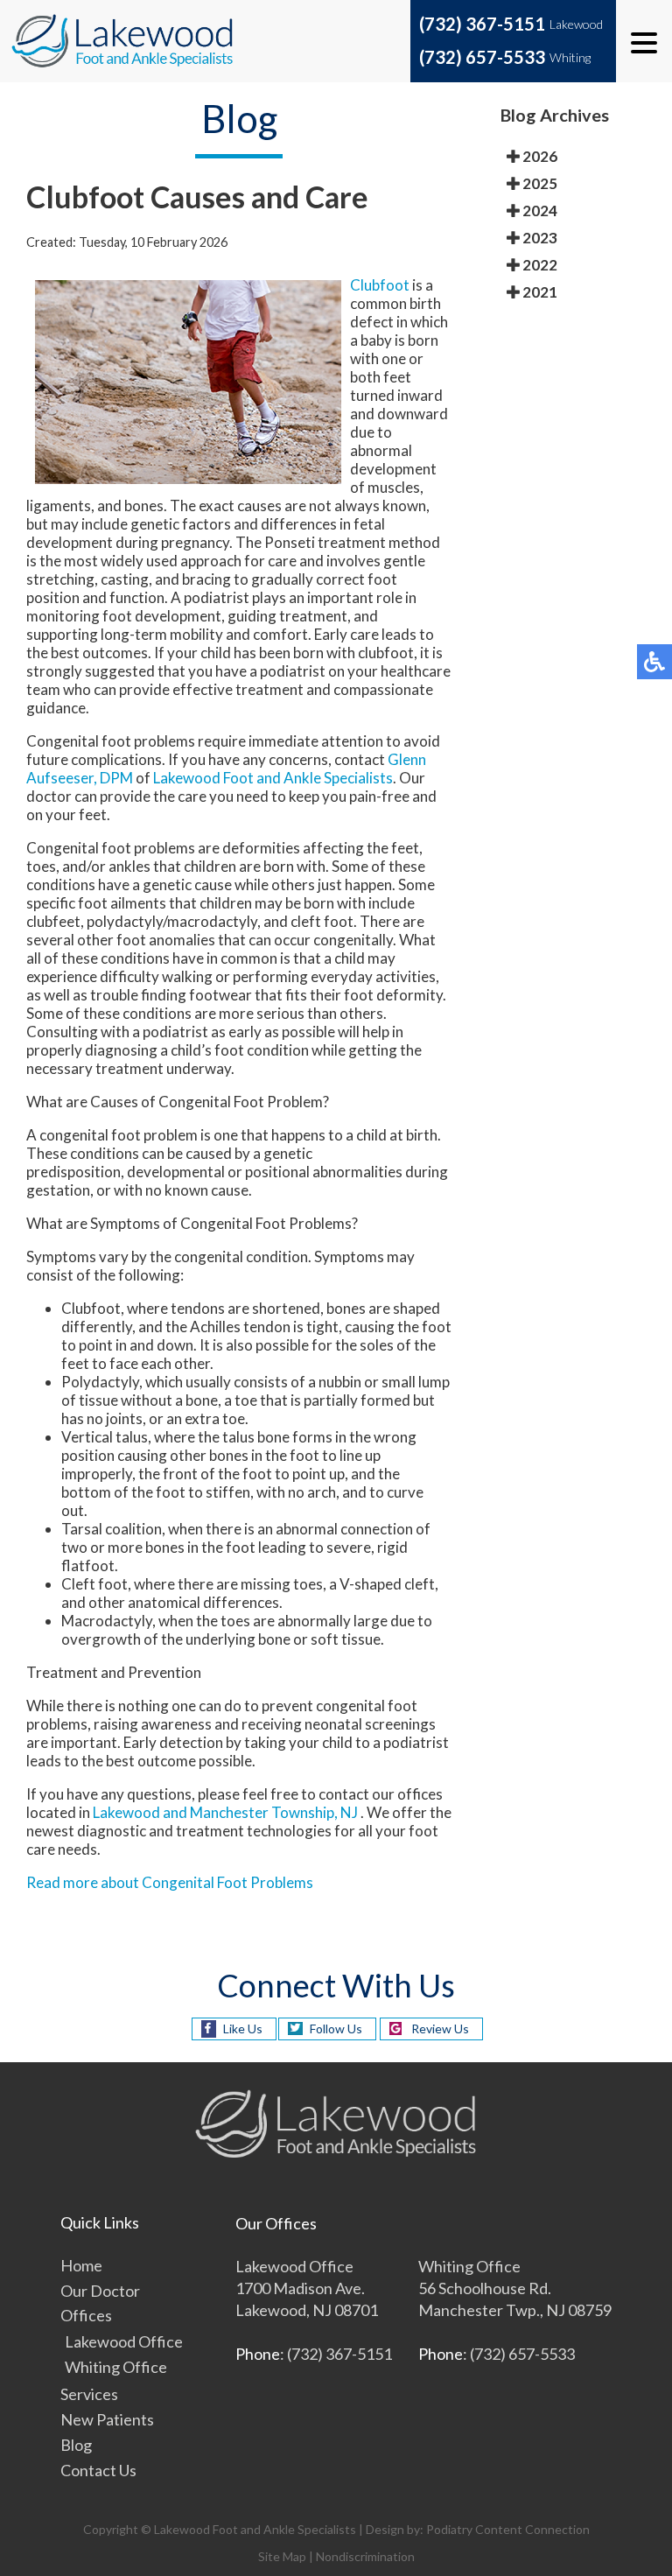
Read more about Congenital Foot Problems (170, 1882)
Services (89, 2394)
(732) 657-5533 (482, 57)
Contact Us (98, 2470)
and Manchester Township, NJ (260, 1812)
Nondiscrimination (365, 2556)
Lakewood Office (124, 2341)
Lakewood (126, 1812)
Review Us (440, 2029)
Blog (76, 2445)
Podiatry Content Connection (508, 2529)
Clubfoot (380, 285)
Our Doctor (100, 2291)
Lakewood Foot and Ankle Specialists (273, 778)
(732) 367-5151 (482, 24)
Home (81, 2265)
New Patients (107, 2419)
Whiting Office (116, 2367)
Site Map (282, 2556)
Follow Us (336, 2029)
